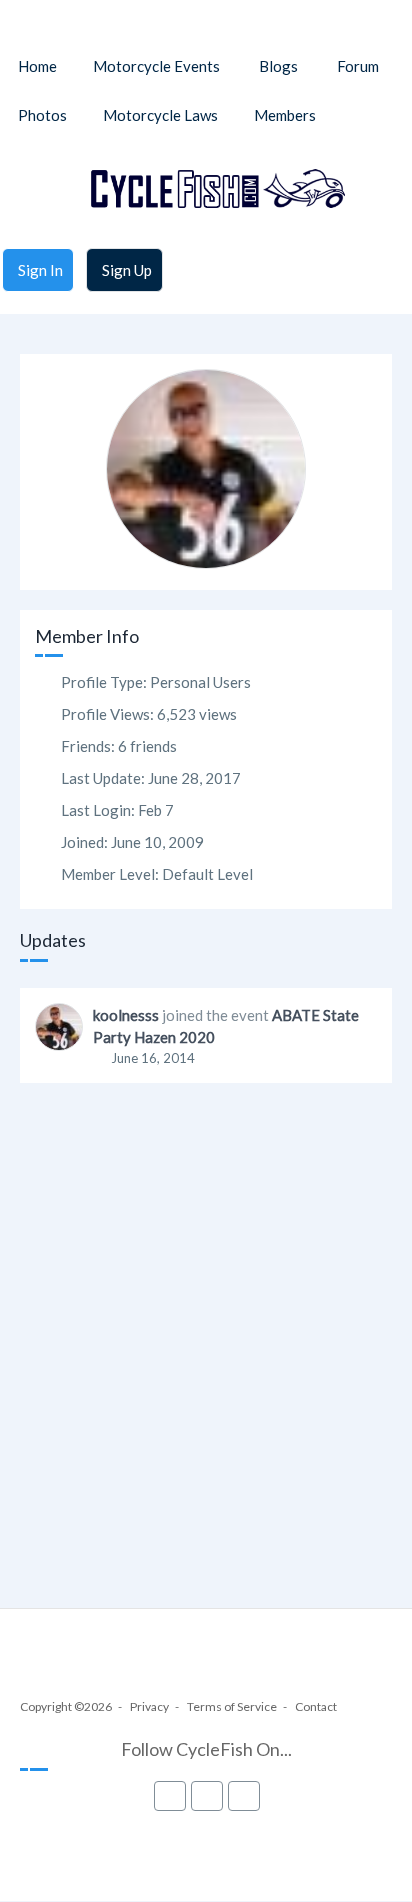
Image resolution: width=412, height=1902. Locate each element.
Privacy (149, 1706)
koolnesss (126, 1015)
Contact (316, 1706)
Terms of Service (232, 1706)
